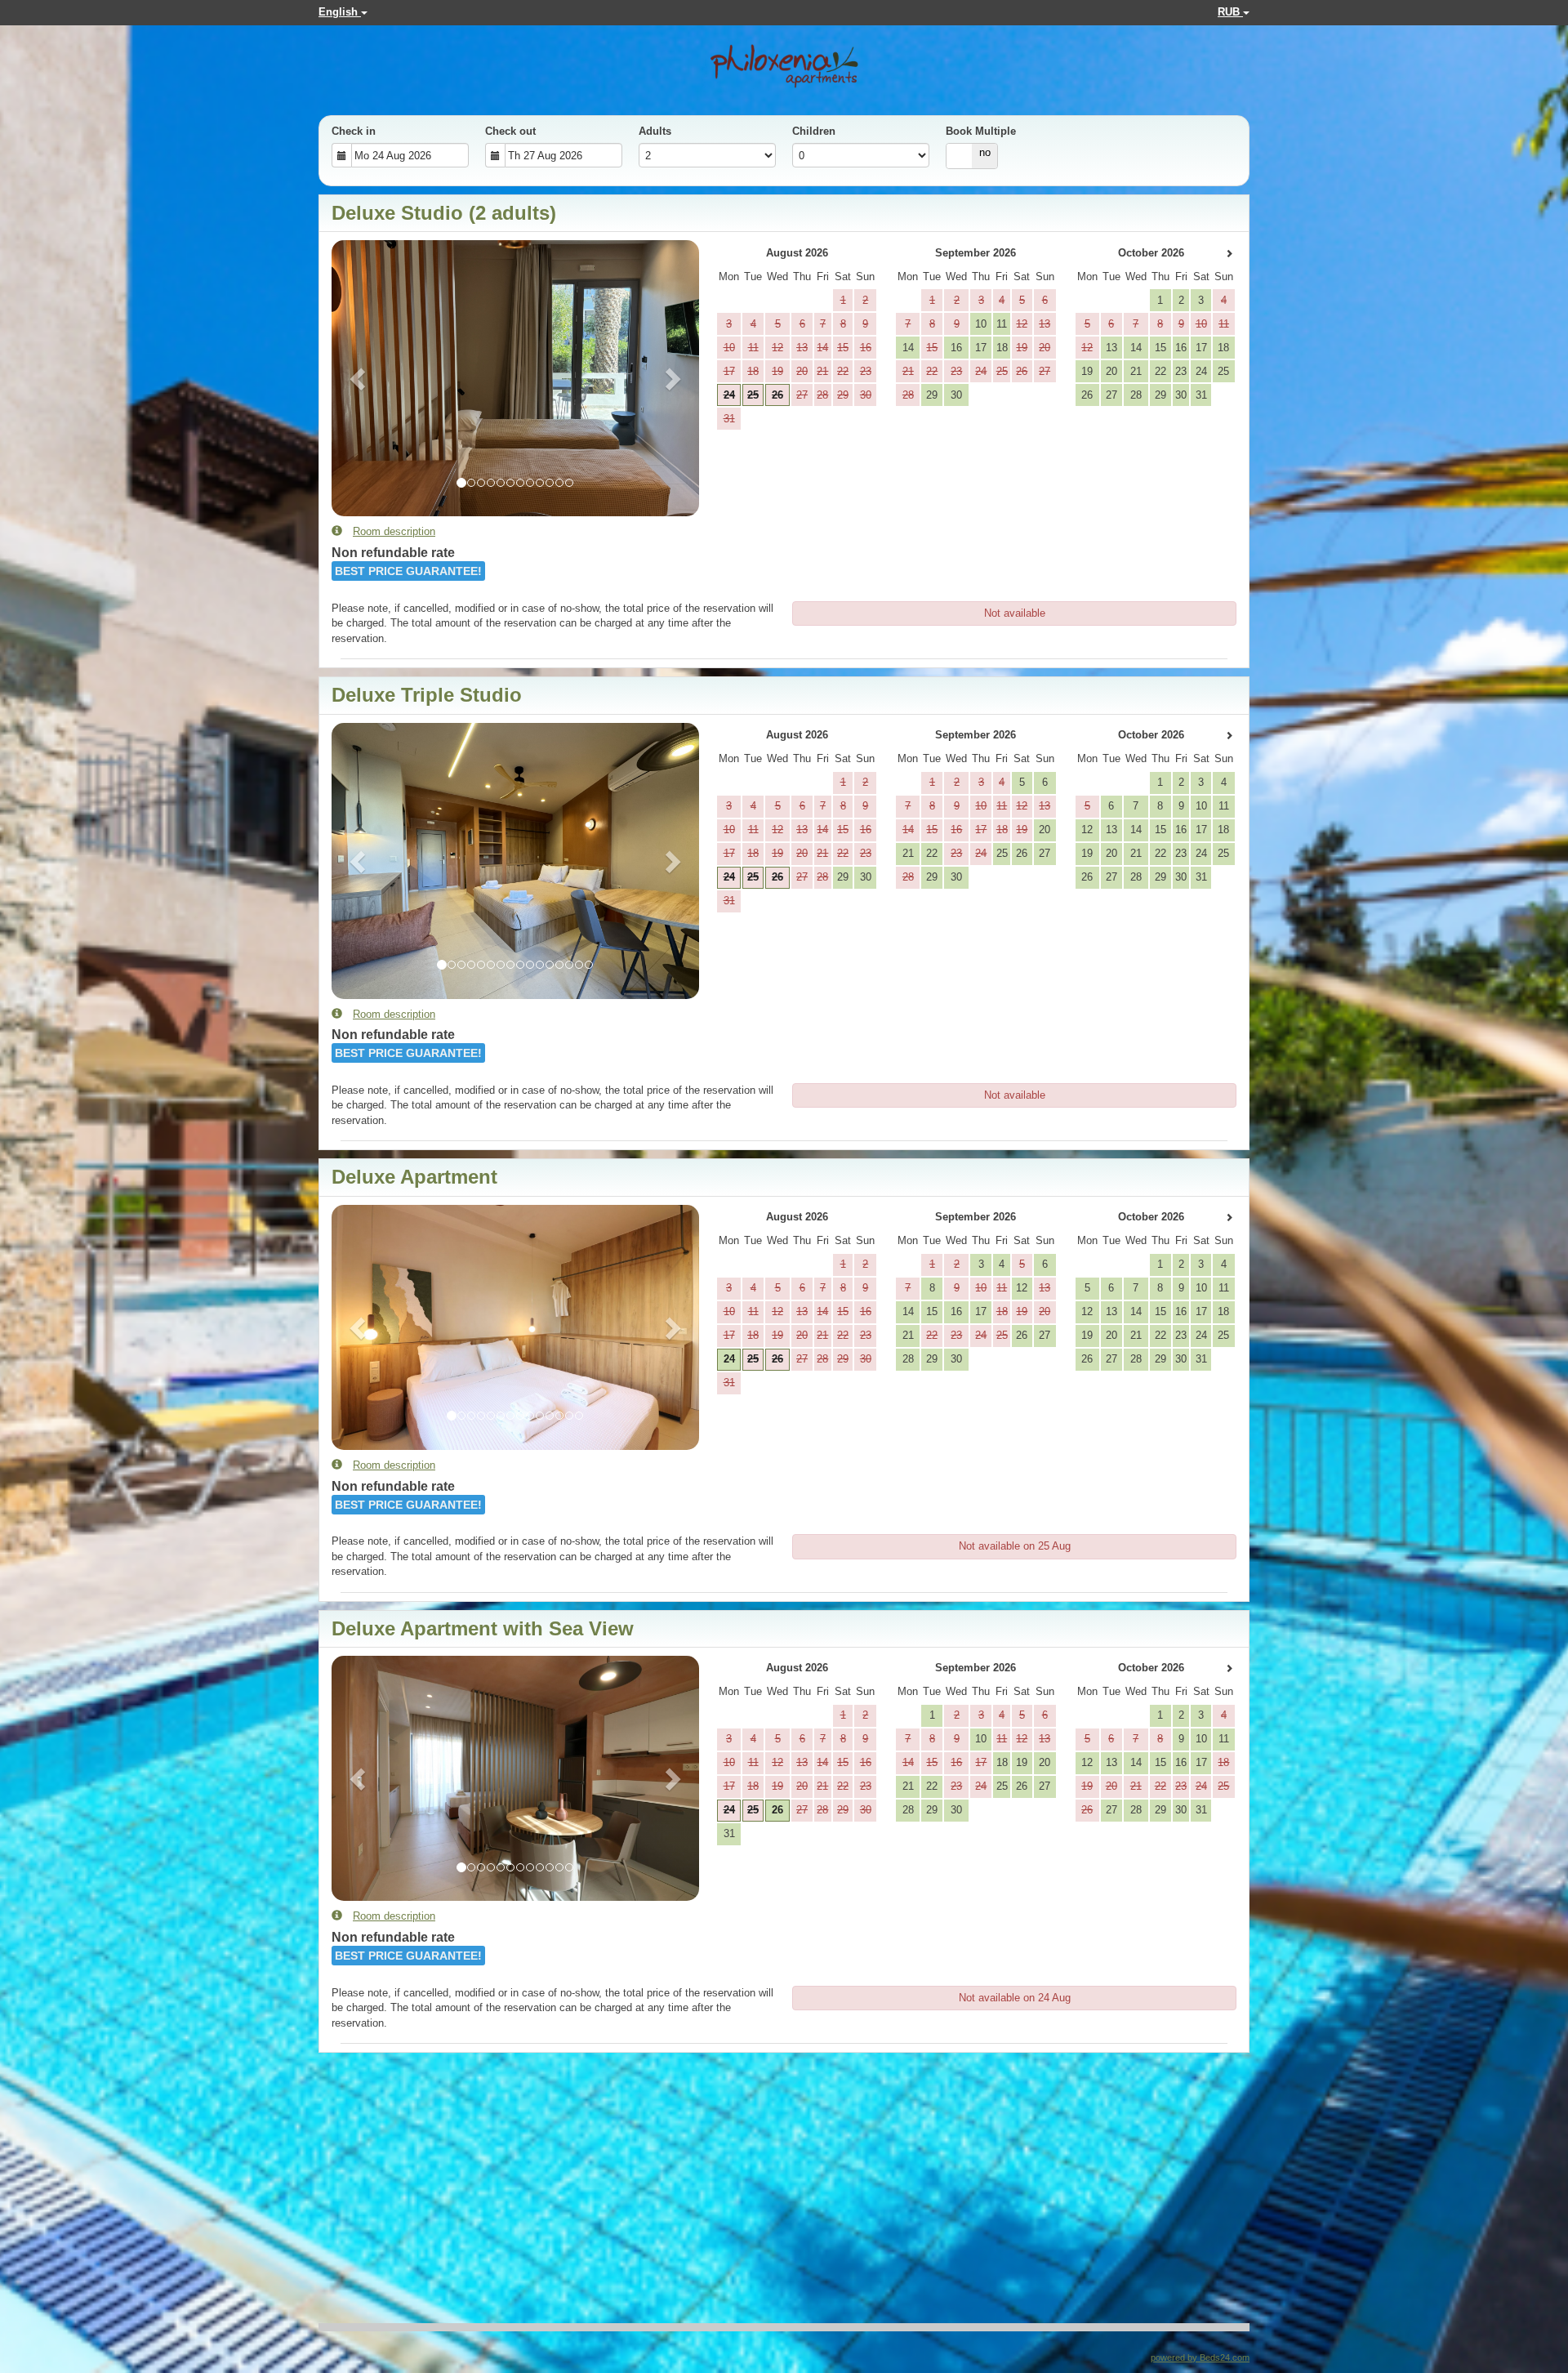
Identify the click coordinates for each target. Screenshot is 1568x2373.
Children (814, 131)
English (340, 12)
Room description (394, 531)
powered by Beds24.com (1200, 2357)
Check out (510, 131)
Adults (655, 131)
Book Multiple (981, 131)
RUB (1230, 12)
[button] (359, 378)
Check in (354, 131)
